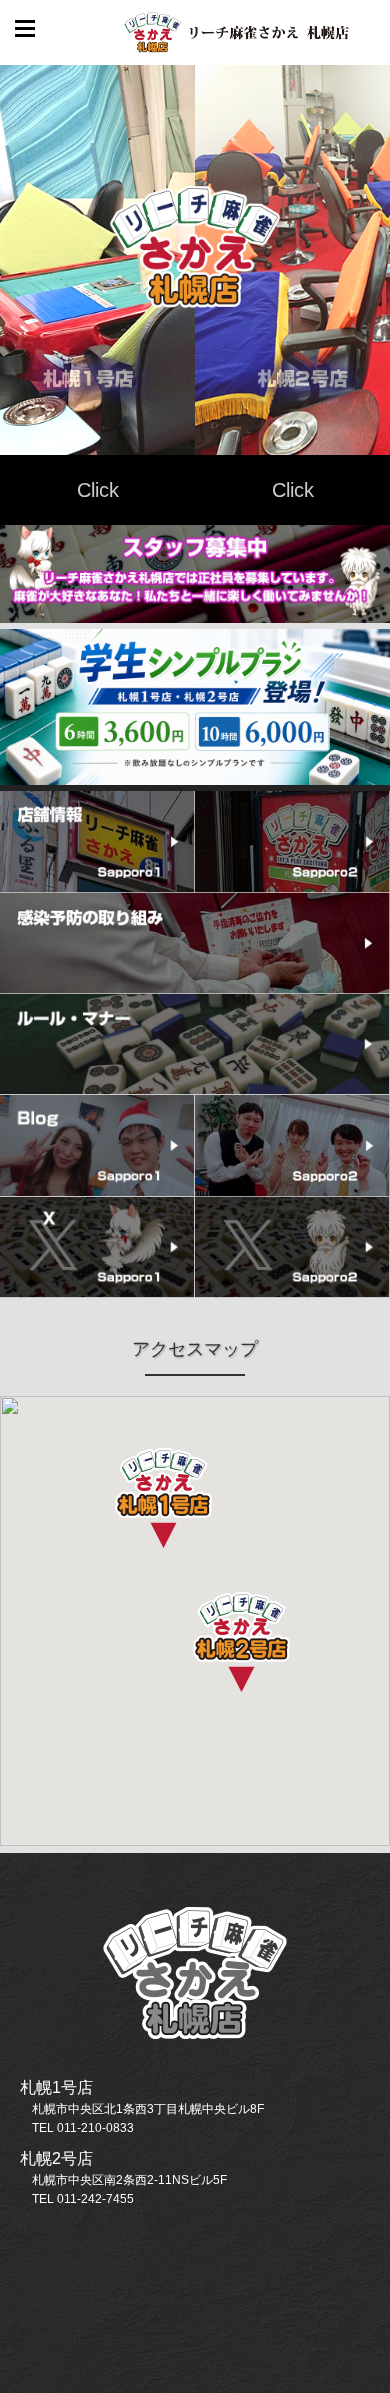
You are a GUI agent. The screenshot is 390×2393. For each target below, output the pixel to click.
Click (98, 490)
